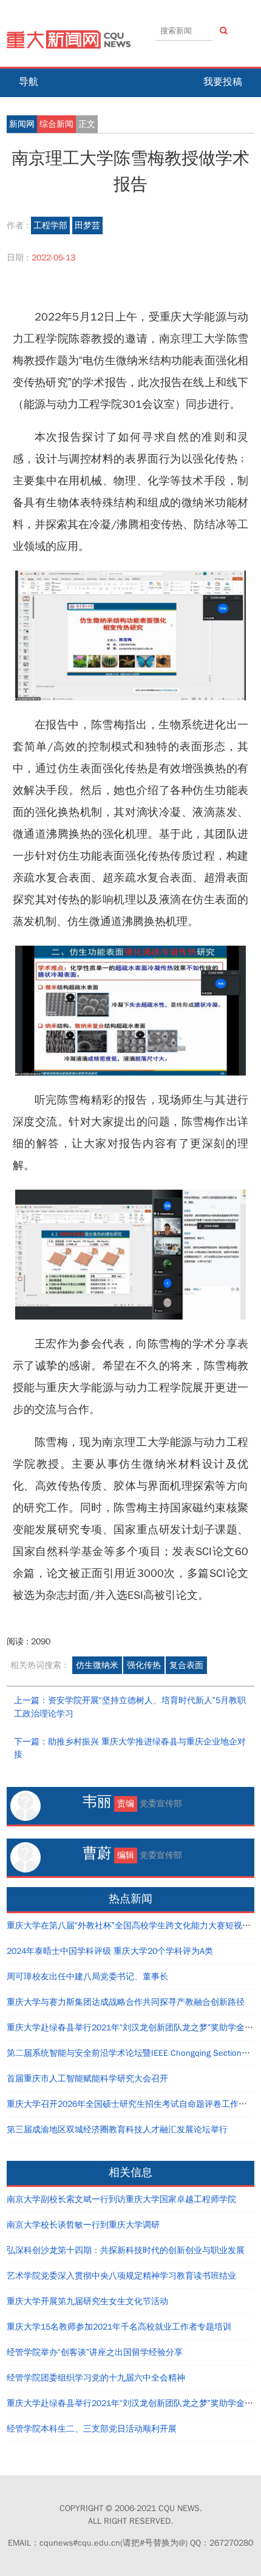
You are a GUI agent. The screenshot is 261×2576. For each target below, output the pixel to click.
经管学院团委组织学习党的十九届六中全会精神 (96, 2378)
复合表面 (186, 1665)
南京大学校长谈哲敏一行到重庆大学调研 (83, 2225)
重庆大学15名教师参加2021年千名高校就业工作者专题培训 (119, 2327)
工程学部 (50, 225)
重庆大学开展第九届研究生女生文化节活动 (87, 2301)
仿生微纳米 (97, 1665)
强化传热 (144, 1665)
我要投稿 (223, 82)
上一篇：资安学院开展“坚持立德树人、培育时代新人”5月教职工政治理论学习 (130, 1707)
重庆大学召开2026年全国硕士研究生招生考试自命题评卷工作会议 (131, 2104)
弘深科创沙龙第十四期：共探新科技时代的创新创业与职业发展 (126, 2250)
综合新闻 (56, 124)
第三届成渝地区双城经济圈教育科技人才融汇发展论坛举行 (117, 2130)
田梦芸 (87, 225)
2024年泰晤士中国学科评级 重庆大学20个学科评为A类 (110, 1951)
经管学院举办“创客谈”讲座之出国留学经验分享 (95, 2352)
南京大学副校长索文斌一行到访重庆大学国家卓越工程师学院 (121, 2199)
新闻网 (22, 124)
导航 (29, 82)
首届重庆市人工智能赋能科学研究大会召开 (87, 2079)
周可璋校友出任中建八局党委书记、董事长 (87, 1977)
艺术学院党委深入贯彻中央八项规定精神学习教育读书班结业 (121, 2276)
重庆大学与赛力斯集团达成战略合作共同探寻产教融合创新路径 (126, 2002)
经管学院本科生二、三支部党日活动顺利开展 (92, 2429)
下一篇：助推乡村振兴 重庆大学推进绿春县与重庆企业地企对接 (130, 1748)
